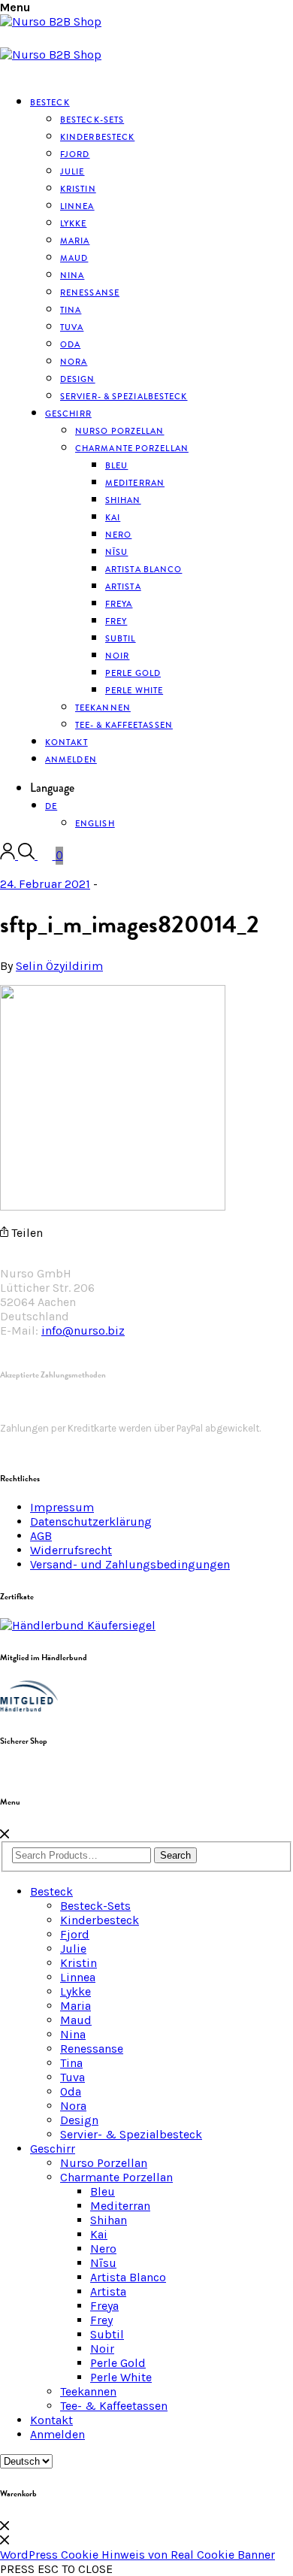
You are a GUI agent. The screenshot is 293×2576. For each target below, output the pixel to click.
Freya (104, 2306)
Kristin (79, 1963)
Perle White (134, 690)
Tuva (72, 2077)
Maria (76, 2006)
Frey (101, 2320)
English (95, 823)
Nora (73, 2106)
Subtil (107, 2334)
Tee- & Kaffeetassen (124, 725)
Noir (102, 2349)
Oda (71, 2091)
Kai (99, 2234)
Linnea (78, 1977)
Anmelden (71, 759)
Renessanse (90, 292)
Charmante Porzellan (132, 448)
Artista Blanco (143, 569)
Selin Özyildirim (59, 966)
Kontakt (51, 2420)
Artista (108, 2291)
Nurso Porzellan (104, 2163)
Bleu (103, 2191)
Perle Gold (118, 2363)
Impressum (62, 1507)
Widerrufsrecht (71, 1550)
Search (175, 1855)
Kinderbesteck (97, 137)
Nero (103, 2249)
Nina (73, 2034)
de (51, 806)
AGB (41, 1536)
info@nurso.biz (83, 1330)
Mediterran (120, 2206)
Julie (73, 1949)
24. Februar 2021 (45, 884)
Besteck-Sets (95, 1906)
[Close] (5, 1834)
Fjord (75, 1934)
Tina (71, 2063)
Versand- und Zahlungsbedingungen (130, 1564)
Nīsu (103, 2263)
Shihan (123, 500)
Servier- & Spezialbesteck (124, 396)
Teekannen (88, 2391)
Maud (76, 2020)
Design (79, 2120)
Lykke (76, 1991)
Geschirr (68, 414)
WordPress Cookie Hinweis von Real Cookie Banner (137, 2555)
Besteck (50, 102)
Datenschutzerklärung (91, 1521)
